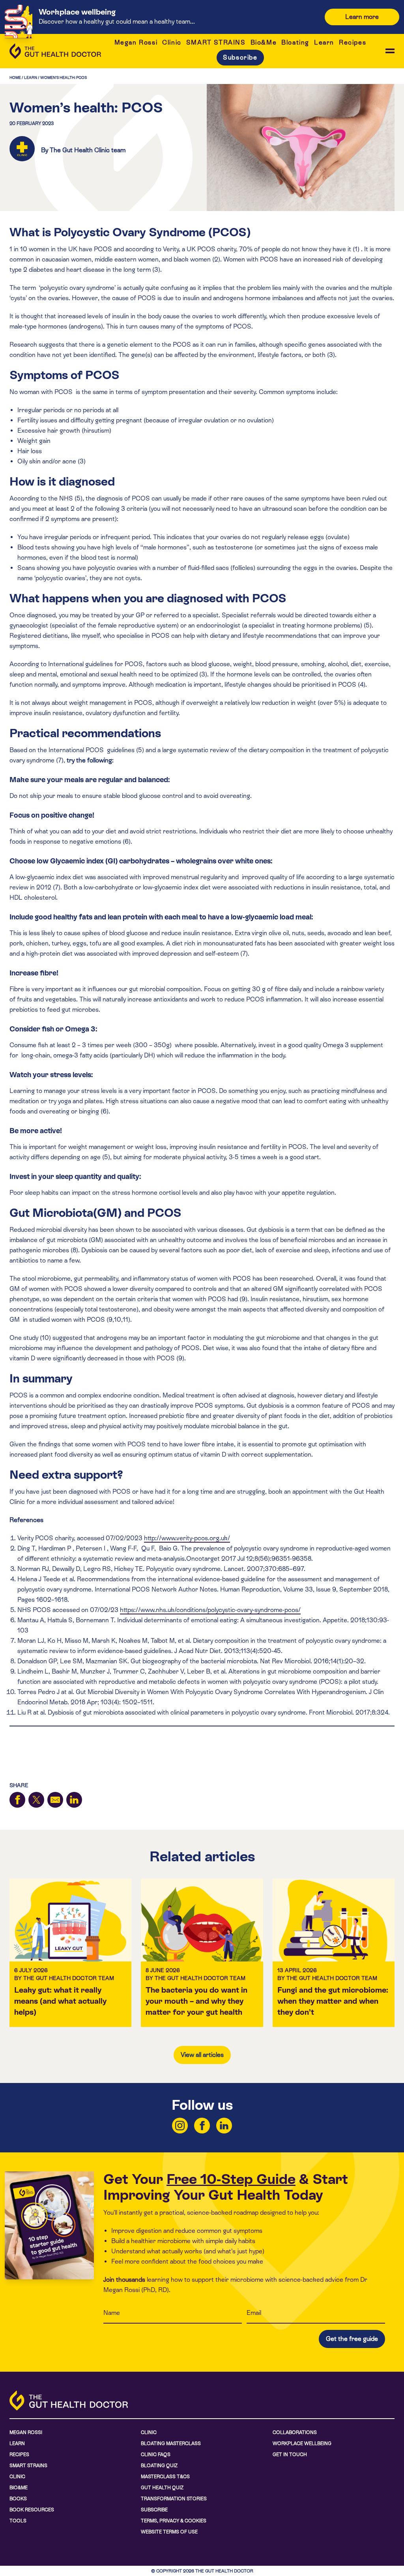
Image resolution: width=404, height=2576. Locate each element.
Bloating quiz (159, 2466)
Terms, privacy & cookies (174, 2521)
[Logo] (55, 51)
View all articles (202, 2055)
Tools (18, 2521)
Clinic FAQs (156, 2455)
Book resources (32, 2510)
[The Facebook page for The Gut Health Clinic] (202, 2126)
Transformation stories (174, 2499)
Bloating (295, 42)
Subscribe (240, 57)
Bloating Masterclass (171, 2443)
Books (18, 2499)
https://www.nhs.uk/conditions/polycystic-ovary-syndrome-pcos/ (210, 1610)
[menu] (390, 51)
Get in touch (290, 2455)
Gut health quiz (162, 2488)
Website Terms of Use (169, 2532)
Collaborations (295, 2432)
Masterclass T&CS (165, 2477)
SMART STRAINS (216, 42)
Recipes (353, 42)
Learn (324, 42)
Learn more (362, 17)
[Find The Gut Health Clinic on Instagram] (180, 2126)
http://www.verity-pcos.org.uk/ (187, 1538)
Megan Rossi (136, 42)
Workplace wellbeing (302, 2443)
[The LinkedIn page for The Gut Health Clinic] (224, 2126)
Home (15, 78)
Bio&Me (264, 42)
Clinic (172, 42)
